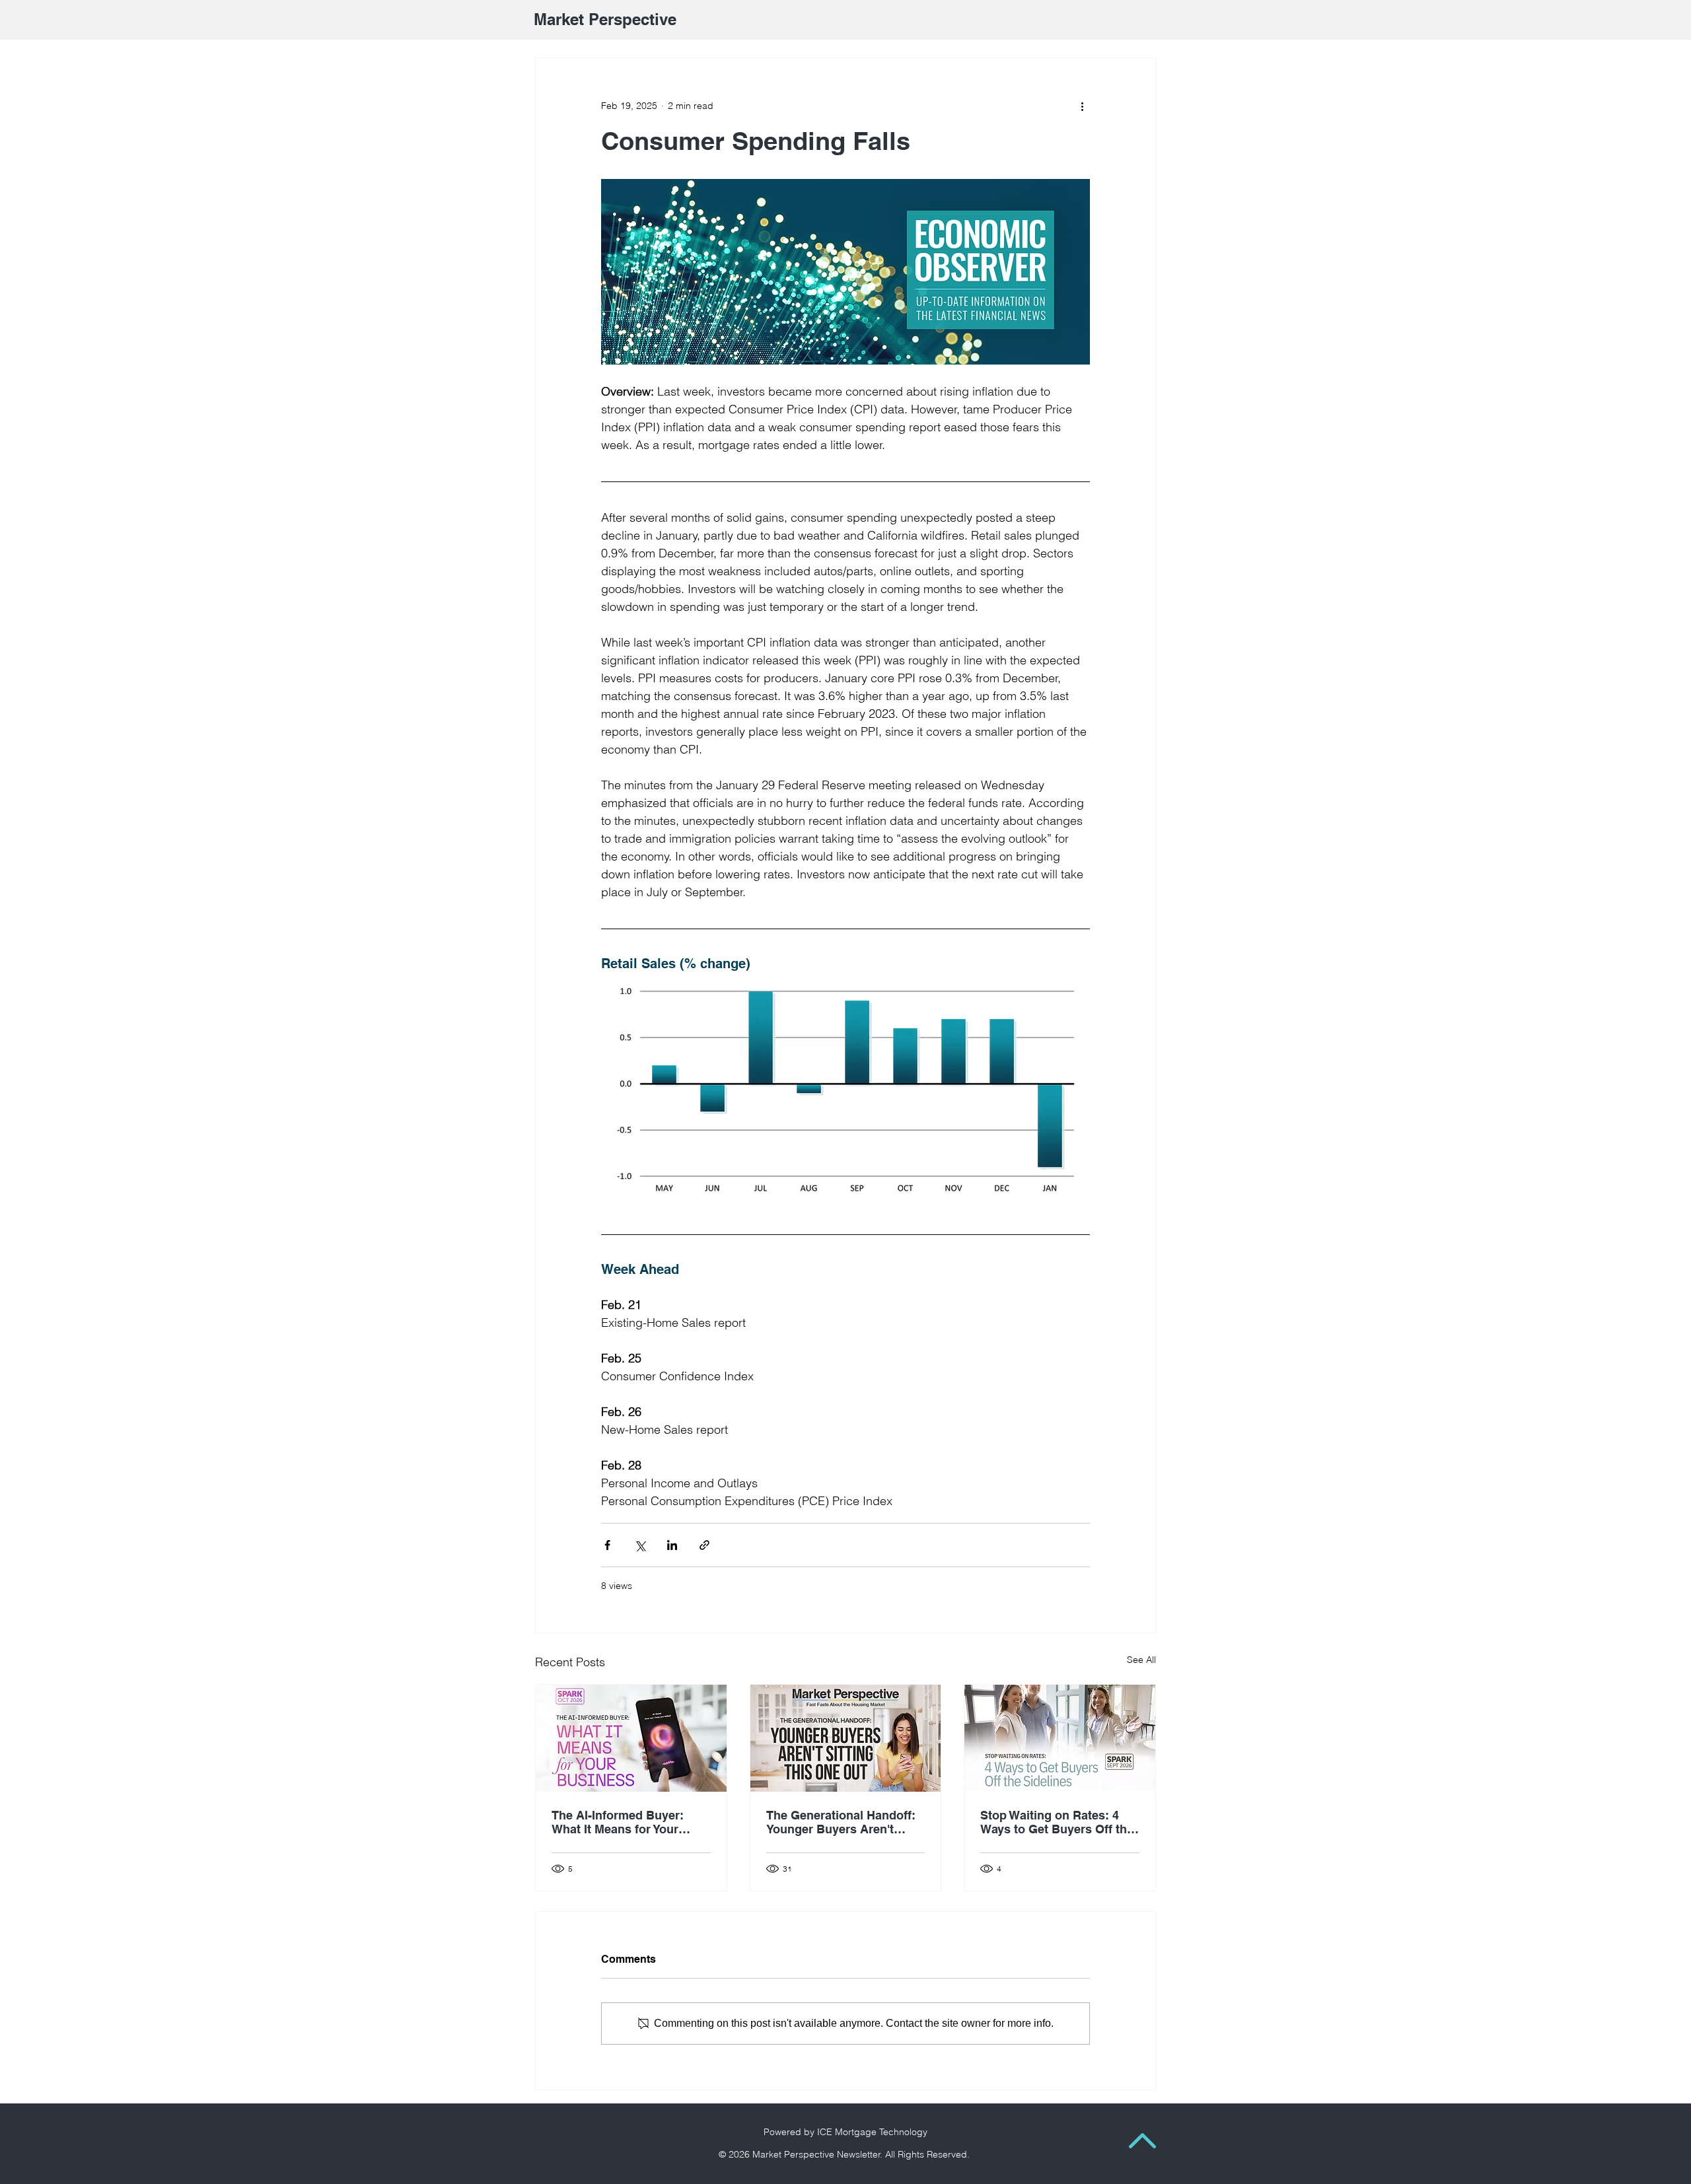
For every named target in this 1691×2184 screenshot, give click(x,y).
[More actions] (1082, 106)
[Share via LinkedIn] (672, 1545)
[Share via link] (704, 1545)
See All (1141, 1660)
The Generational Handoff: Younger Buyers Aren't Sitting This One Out (841, 1822)
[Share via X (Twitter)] (640, 1545)
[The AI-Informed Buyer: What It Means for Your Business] (631, 1738)
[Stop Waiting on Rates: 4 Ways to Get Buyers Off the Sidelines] (1060, 1738)
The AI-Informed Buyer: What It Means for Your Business (618, 1822)
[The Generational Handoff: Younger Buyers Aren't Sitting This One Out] (846, 1738)
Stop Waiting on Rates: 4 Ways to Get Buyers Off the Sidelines (1057, 1822)
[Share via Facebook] (607, 1545)
